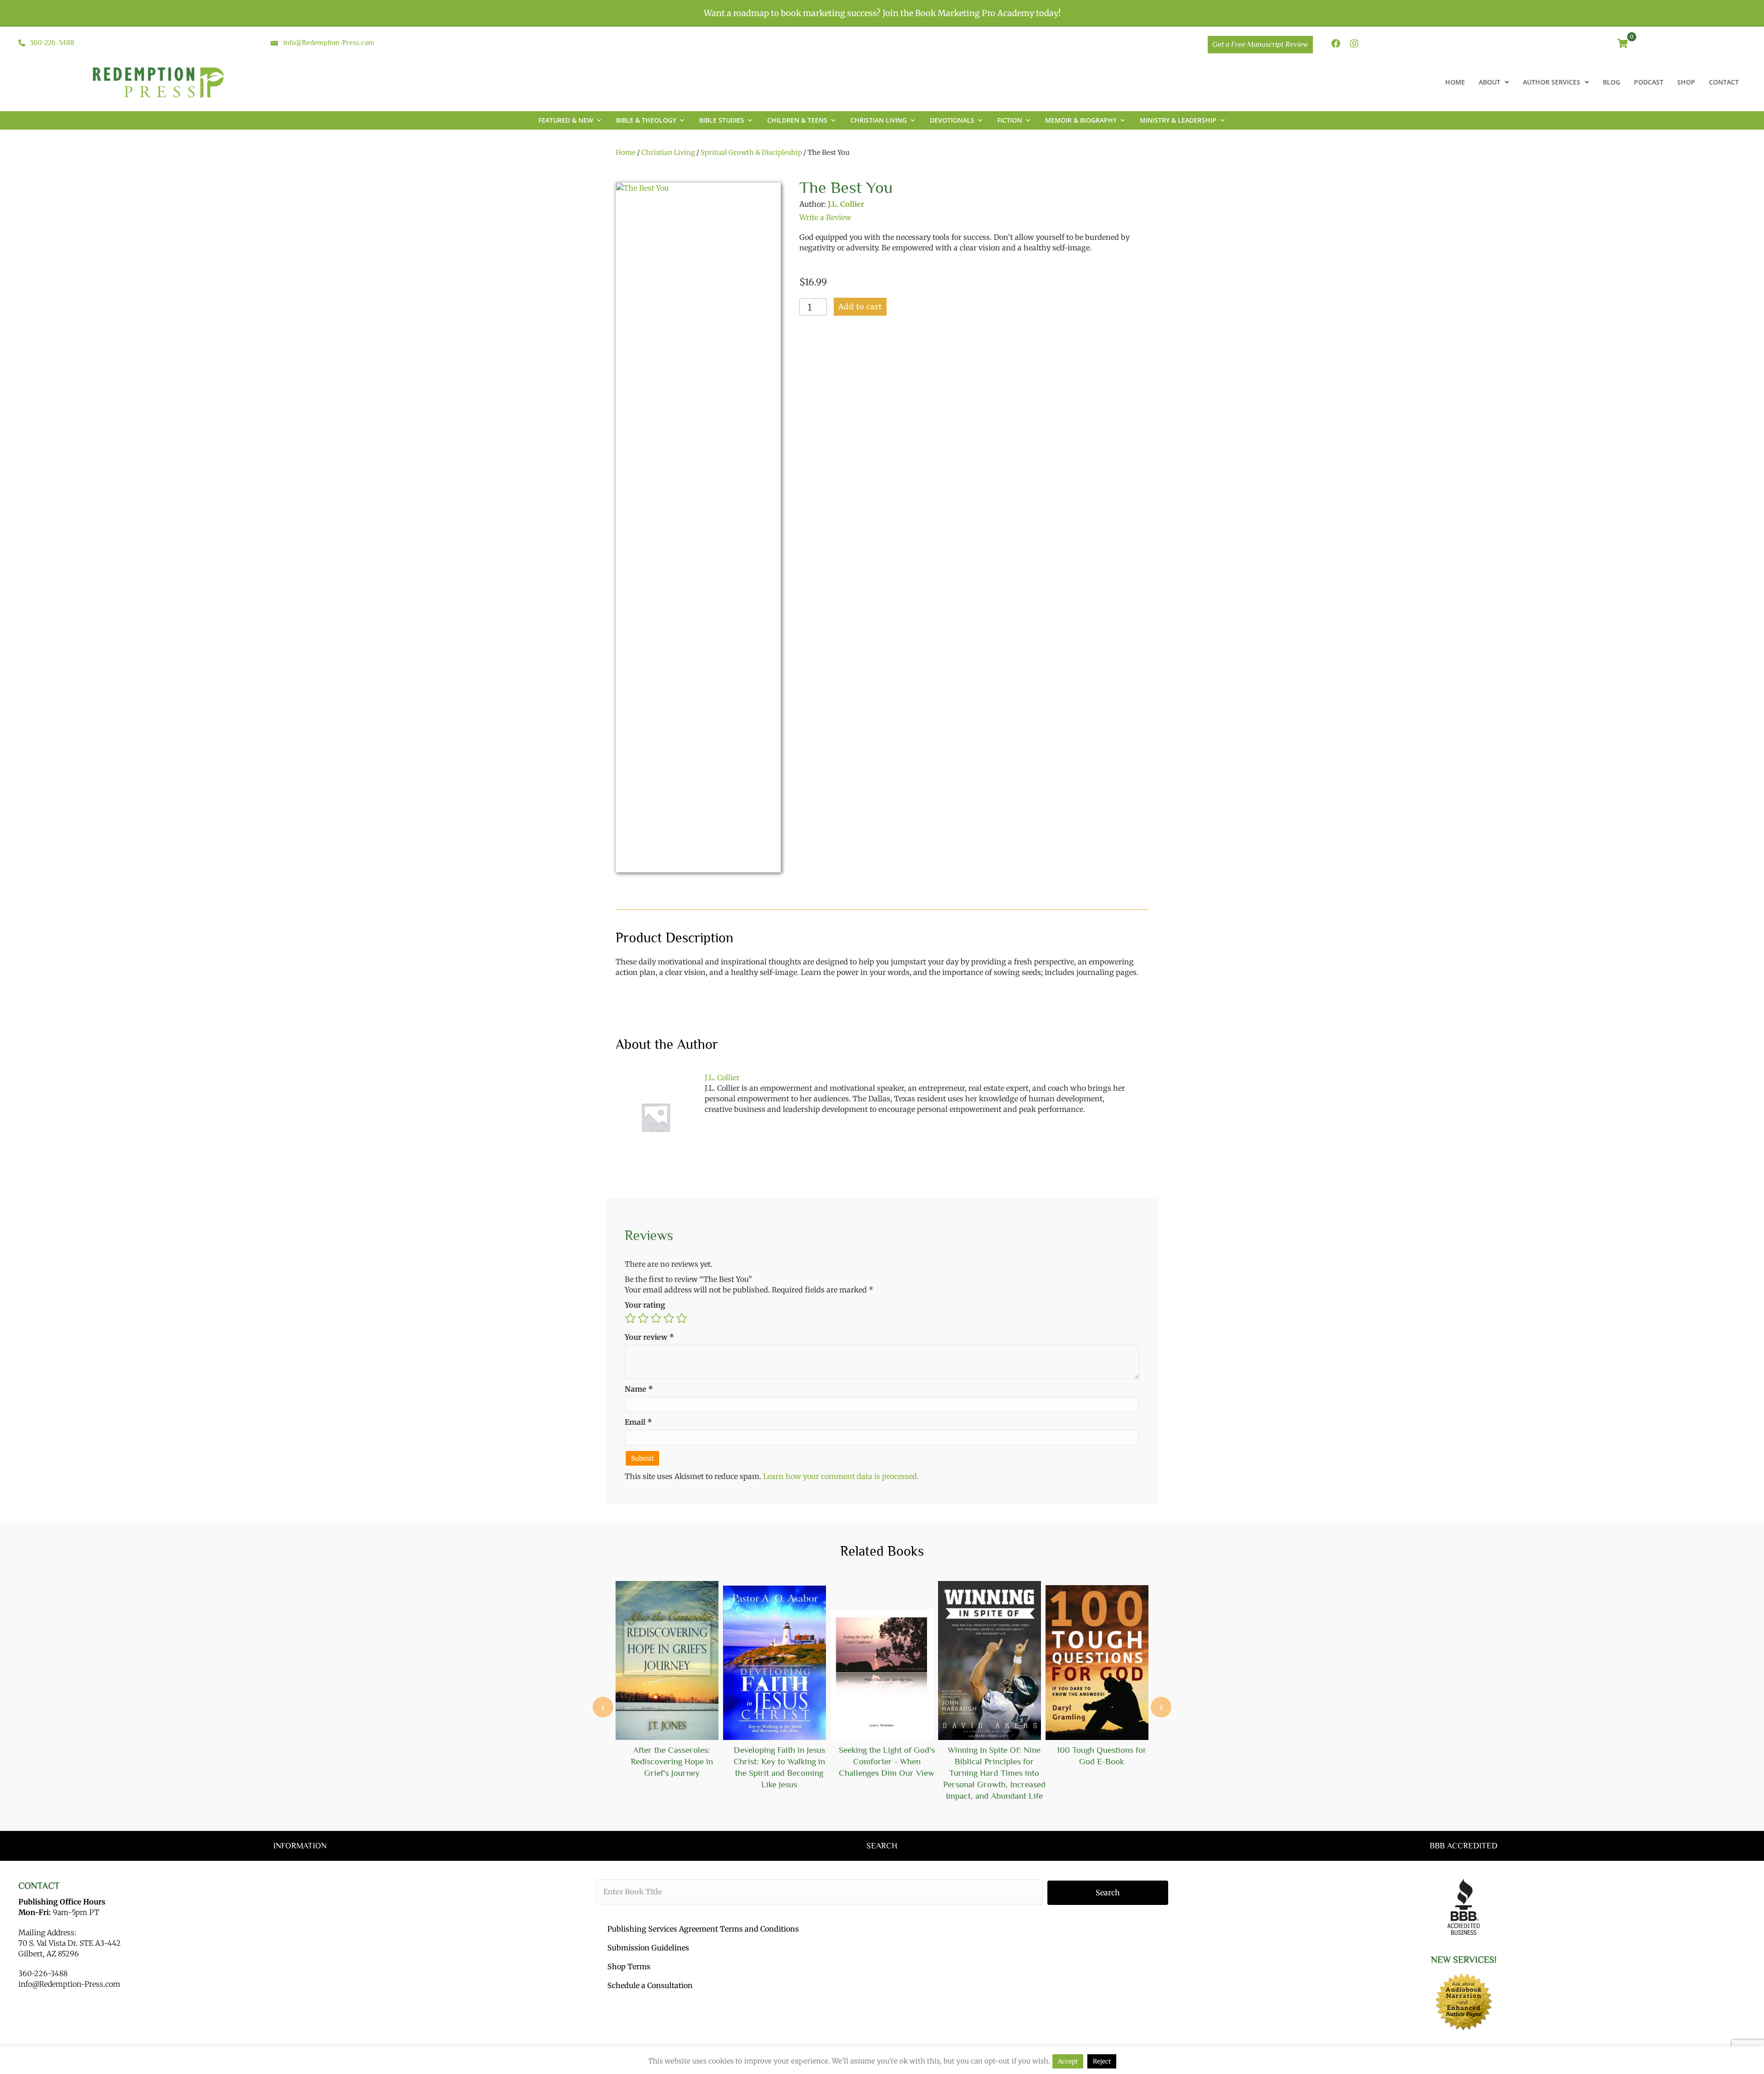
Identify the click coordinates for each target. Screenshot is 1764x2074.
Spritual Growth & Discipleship (751, 153)
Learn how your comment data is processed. (841, 1476)
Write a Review (825, 217)
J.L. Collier (846, 204)
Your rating (645, 1305)
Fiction (1010, 120)
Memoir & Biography (1081, 120)
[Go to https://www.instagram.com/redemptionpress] (1354, 44)
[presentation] (603, 1707)
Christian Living (879, 120)
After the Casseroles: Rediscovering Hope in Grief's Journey (672, 1761)
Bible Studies (722, 120)
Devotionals (952, 120)
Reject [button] (1102, 2061)
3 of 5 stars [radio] (656, 1318)
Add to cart (860, 306)
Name (639, 1389)
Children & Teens (797, 120)
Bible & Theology (646, 120)
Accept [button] (1068, 2061)
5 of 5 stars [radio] (682, 1318)
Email (639, 1422)
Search (1108, 1893)
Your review (650, 1337)
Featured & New (566, 120)
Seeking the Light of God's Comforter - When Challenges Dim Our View (887, 1761)
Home (626, 153)
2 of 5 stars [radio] (643, 1318)
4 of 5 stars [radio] (669, 1318)
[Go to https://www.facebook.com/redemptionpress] (1336, 44)
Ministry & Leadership (1178, 120)
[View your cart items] (1623, 44)
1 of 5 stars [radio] (630, 1318)
